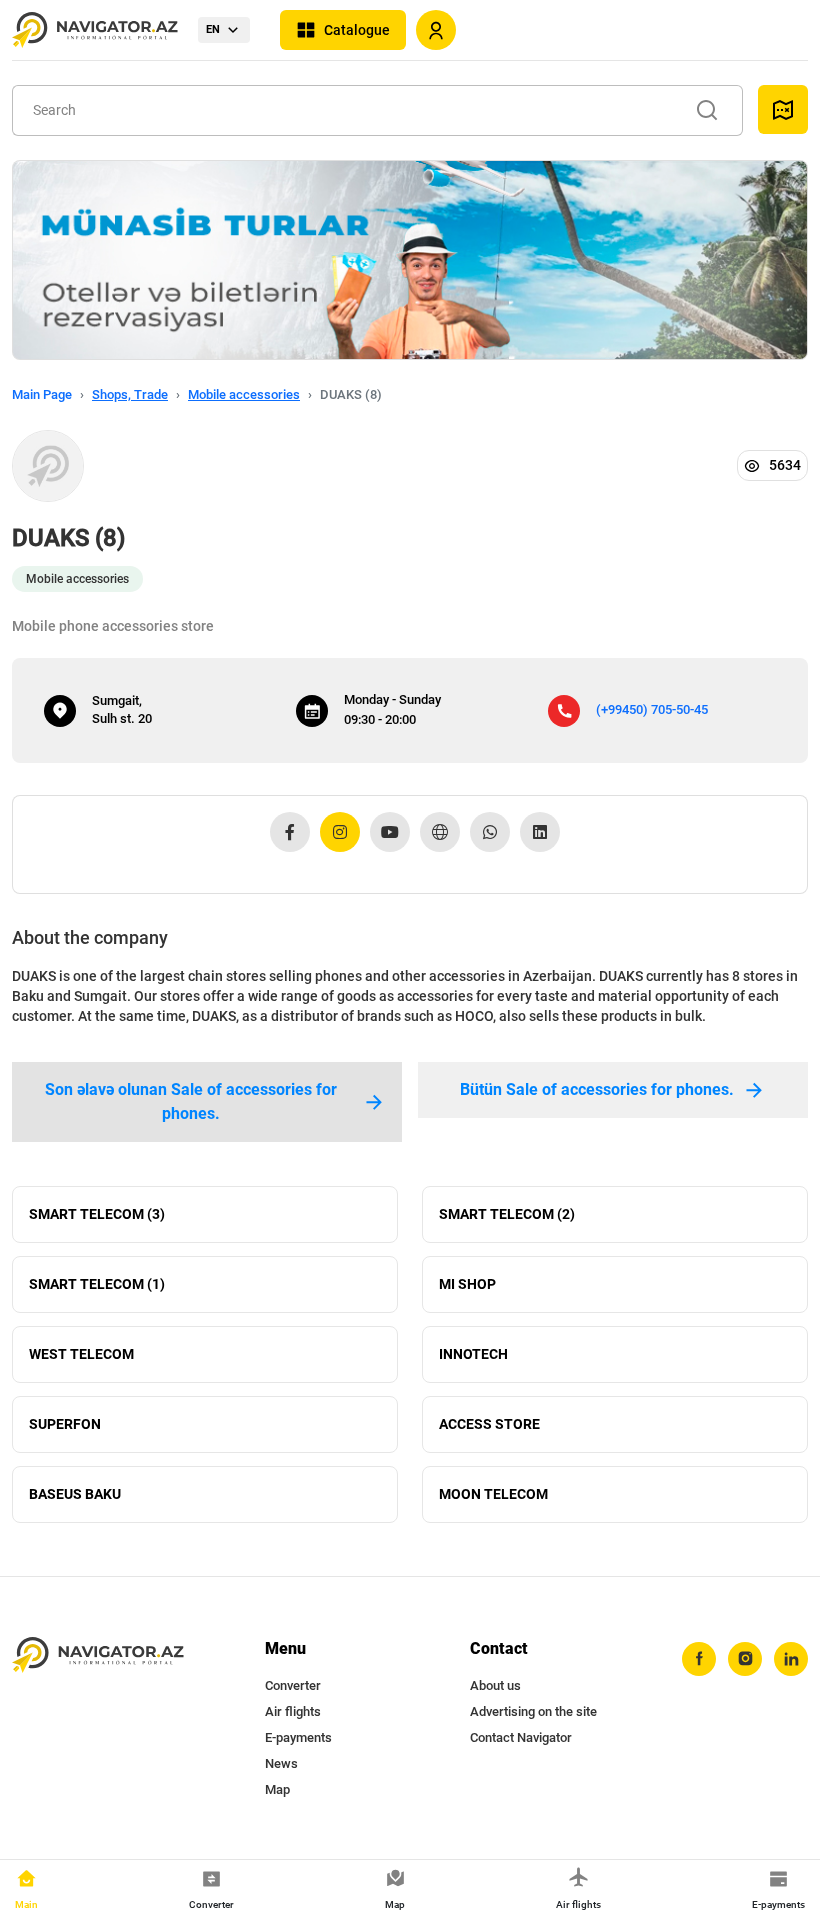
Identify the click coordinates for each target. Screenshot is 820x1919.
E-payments (298, 1737)
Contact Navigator (521, 1737)
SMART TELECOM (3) (97, 1214)
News (281, 1763)
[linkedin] (791, 1659)
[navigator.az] (98, 1655)
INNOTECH (473, 1354)
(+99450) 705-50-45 (652, 709)
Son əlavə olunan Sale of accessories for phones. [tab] (191, 1101)
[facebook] (699, 1659)
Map (277, 1789)
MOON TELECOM (493, 1494)
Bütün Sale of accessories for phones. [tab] (597, 1089)
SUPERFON (65, 1424)
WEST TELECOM (81, 1354)
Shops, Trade (130, 394)
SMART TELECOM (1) (97, 1284)
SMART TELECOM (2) (507, 1214)
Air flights (293, 1711)
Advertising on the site (533, 1711)
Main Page (42, 394)
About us (495, 1685)
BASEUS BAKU (75, 1494)
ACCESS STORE (489, 1424)
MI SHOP (467, 1284)
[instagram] (745, 1659)
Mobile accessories (244, 394)
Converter (293, 1685)
